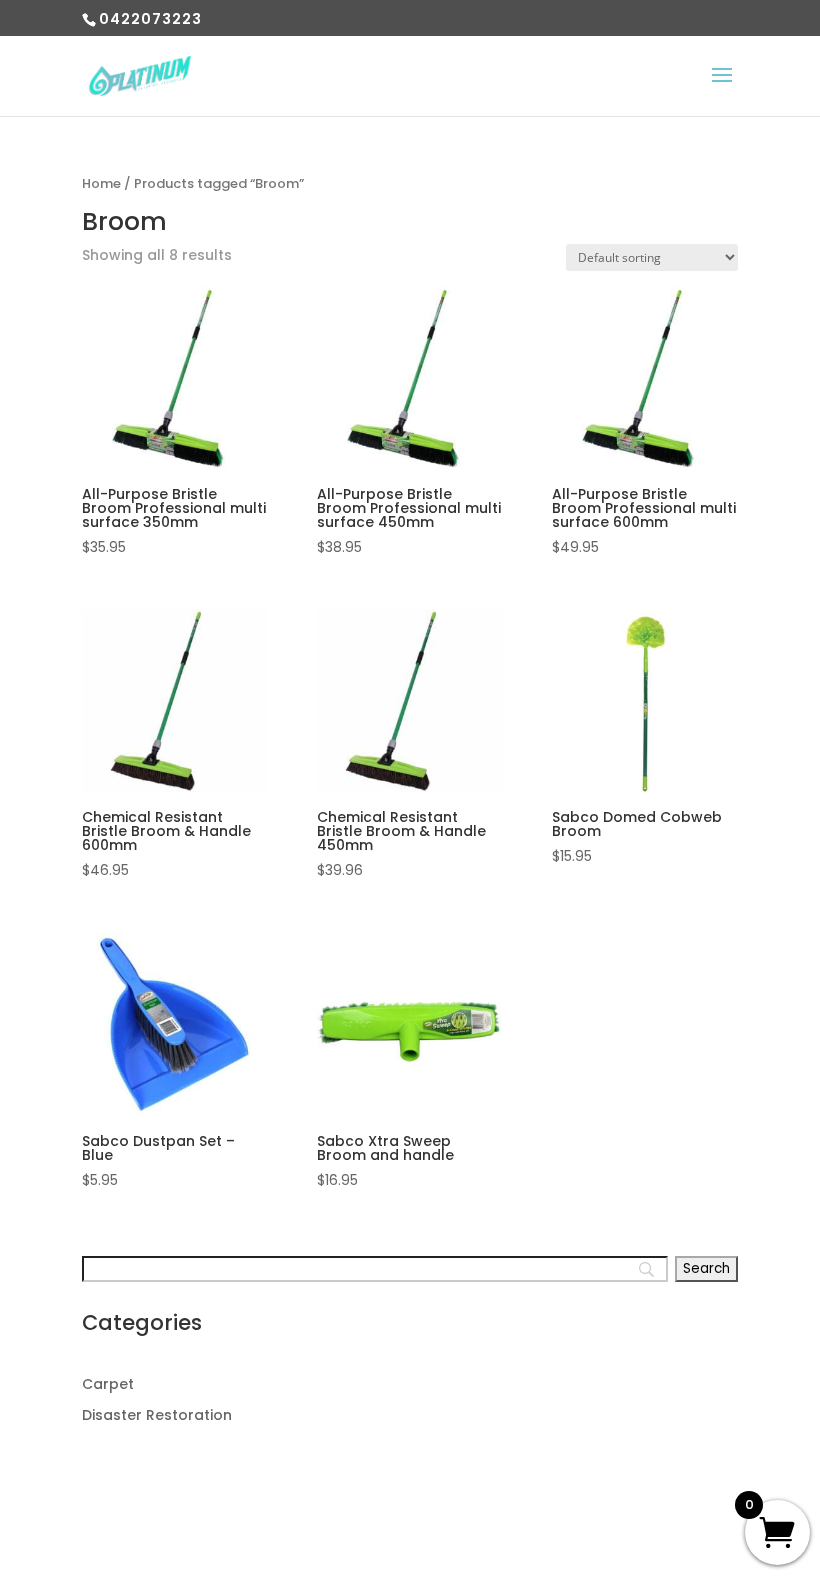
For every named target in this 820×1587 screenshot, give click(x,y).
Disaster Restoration (157, 1415)
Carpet (108, 1384)
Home (101, 183)
